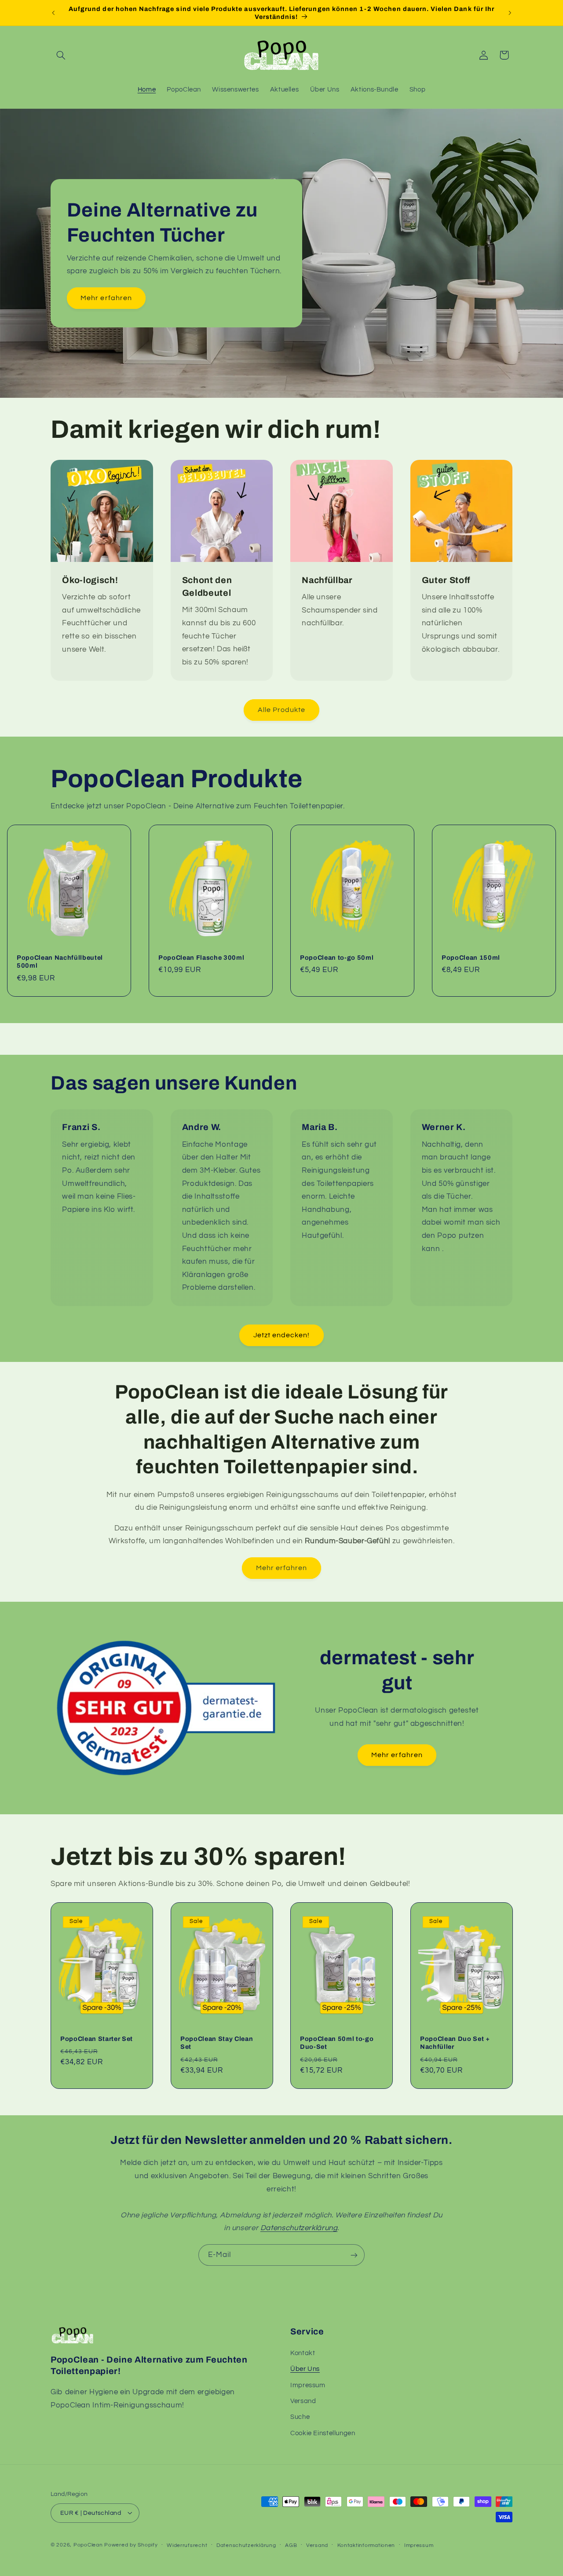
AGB (291, 2545)
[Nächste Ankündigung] (510, 13)
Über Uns (305, 2369)
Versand (303, 2401)
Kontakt (303, 2353)
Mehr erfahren (106, 298)
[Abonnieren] (354, 2255)
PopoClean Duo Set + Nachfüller (455, 2043)
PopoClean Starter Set (97, 2039)
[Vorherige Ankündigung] (53, 13)
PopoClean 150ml (471, 958)
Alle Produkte (282, 710)
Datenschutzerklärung (246, 2545)
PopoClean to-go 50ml (337, 958)
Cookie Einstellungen (323, 2433)
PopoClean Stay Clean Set (217, 2043)
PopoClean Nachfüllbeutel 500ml (60, 961)
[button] (61, 55)
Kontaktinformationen (366, 2545)
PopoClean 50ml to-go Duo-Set (337, 2043)
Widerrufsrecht (187, 2545)
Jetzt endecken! (282, 1335)
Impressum (308, 2385)
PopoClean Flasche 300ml (201, 958)
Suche (300, 2417)
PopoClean (88, 2545)
